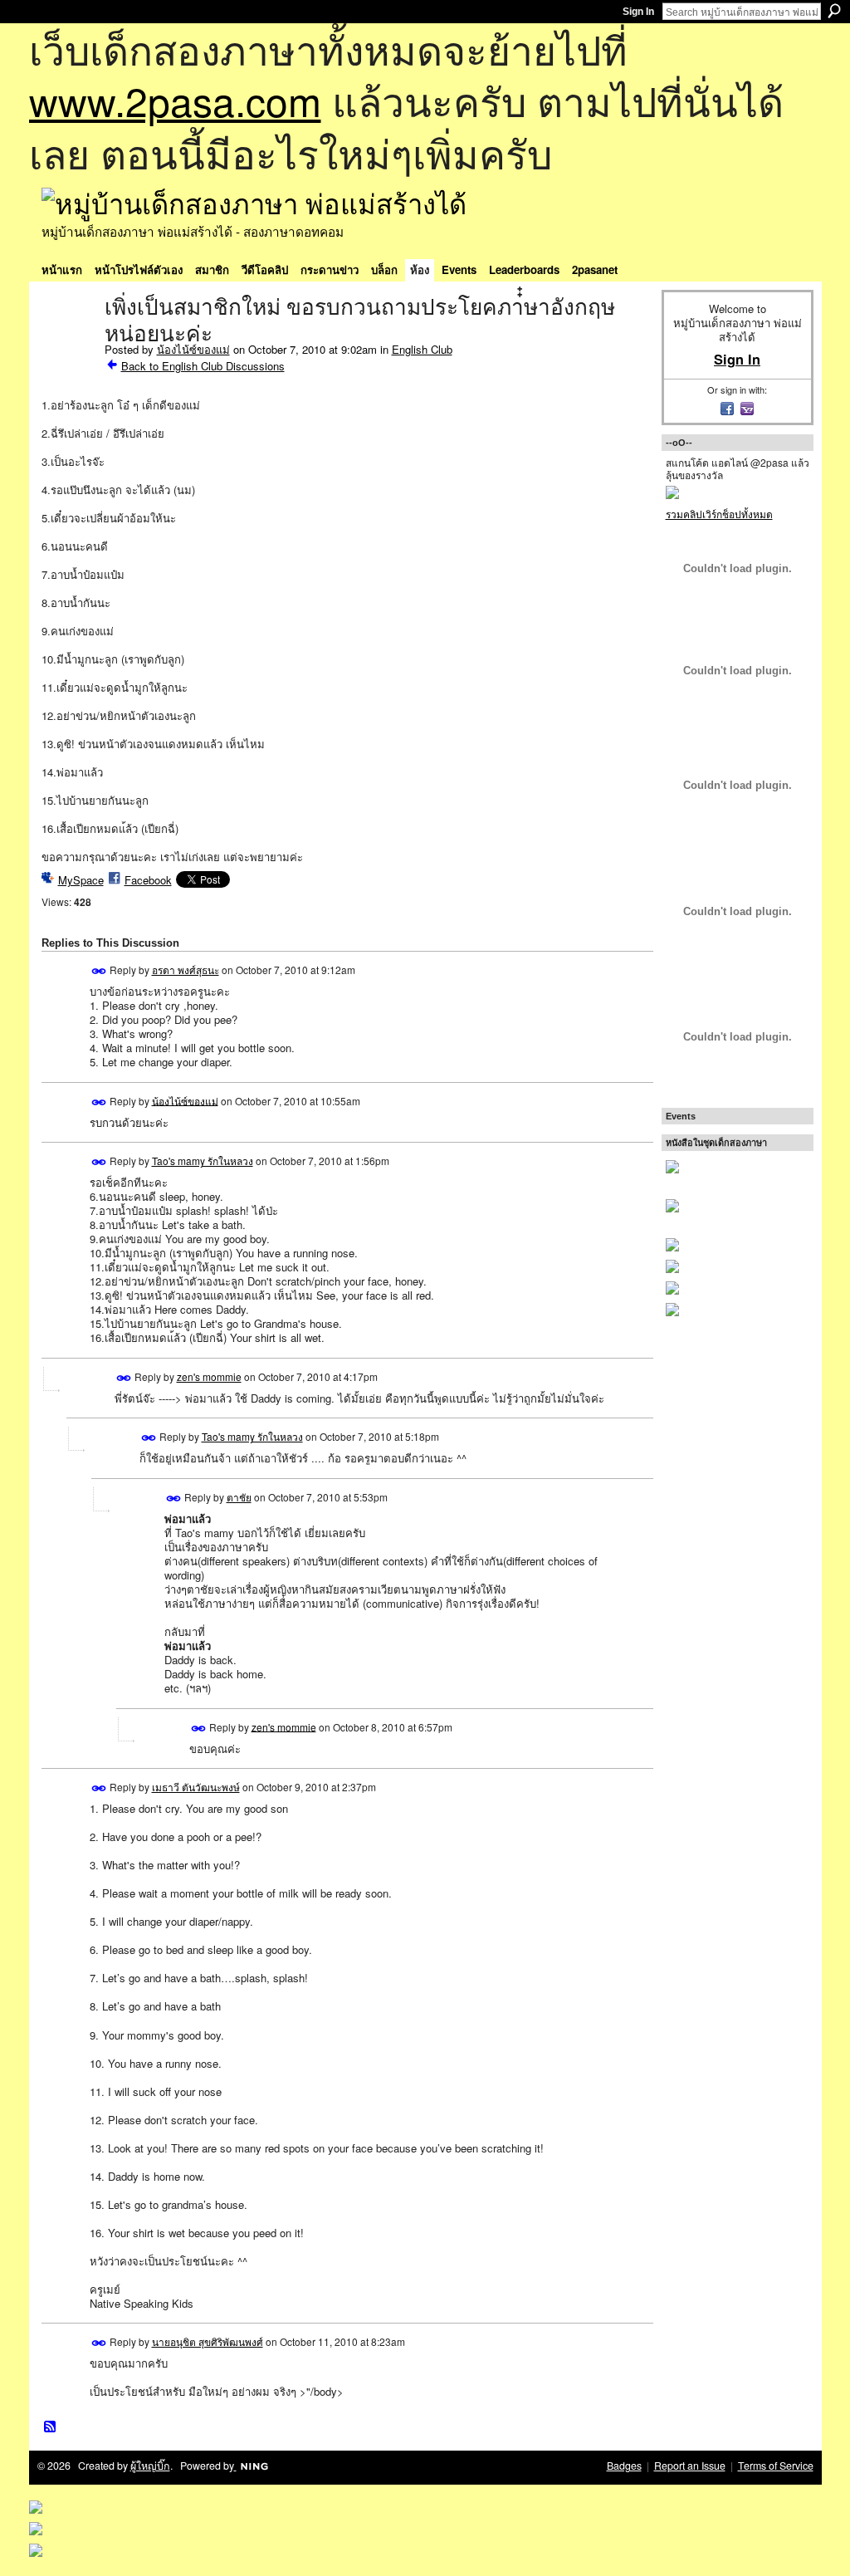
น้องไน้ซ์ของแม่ (193, 349)
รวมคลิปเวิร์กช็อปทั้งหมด (719, 514)
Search (834, 11)
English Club (422, 349)
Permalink (99, 971)
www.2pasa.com (175, 100)
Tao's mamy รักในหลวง (203, 1161)
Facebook (148, 880)
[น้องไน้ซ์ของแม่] (68, 342)
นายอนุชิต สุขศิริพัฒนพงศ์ (208, 2341)
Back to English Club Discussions (203, 366)
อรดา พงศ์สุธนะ (186, 970)
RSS (51, 2427)
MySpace (81, 880)
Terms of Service (776, 2466)
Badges (624, 2466)
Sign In (638, 12)
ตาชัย (239, 1497)
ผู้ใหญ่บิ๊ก (150, 2466)
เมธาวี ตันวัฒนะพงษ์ (196, 1787)
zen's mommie (209, 1376)
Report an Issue (690, 2466)
